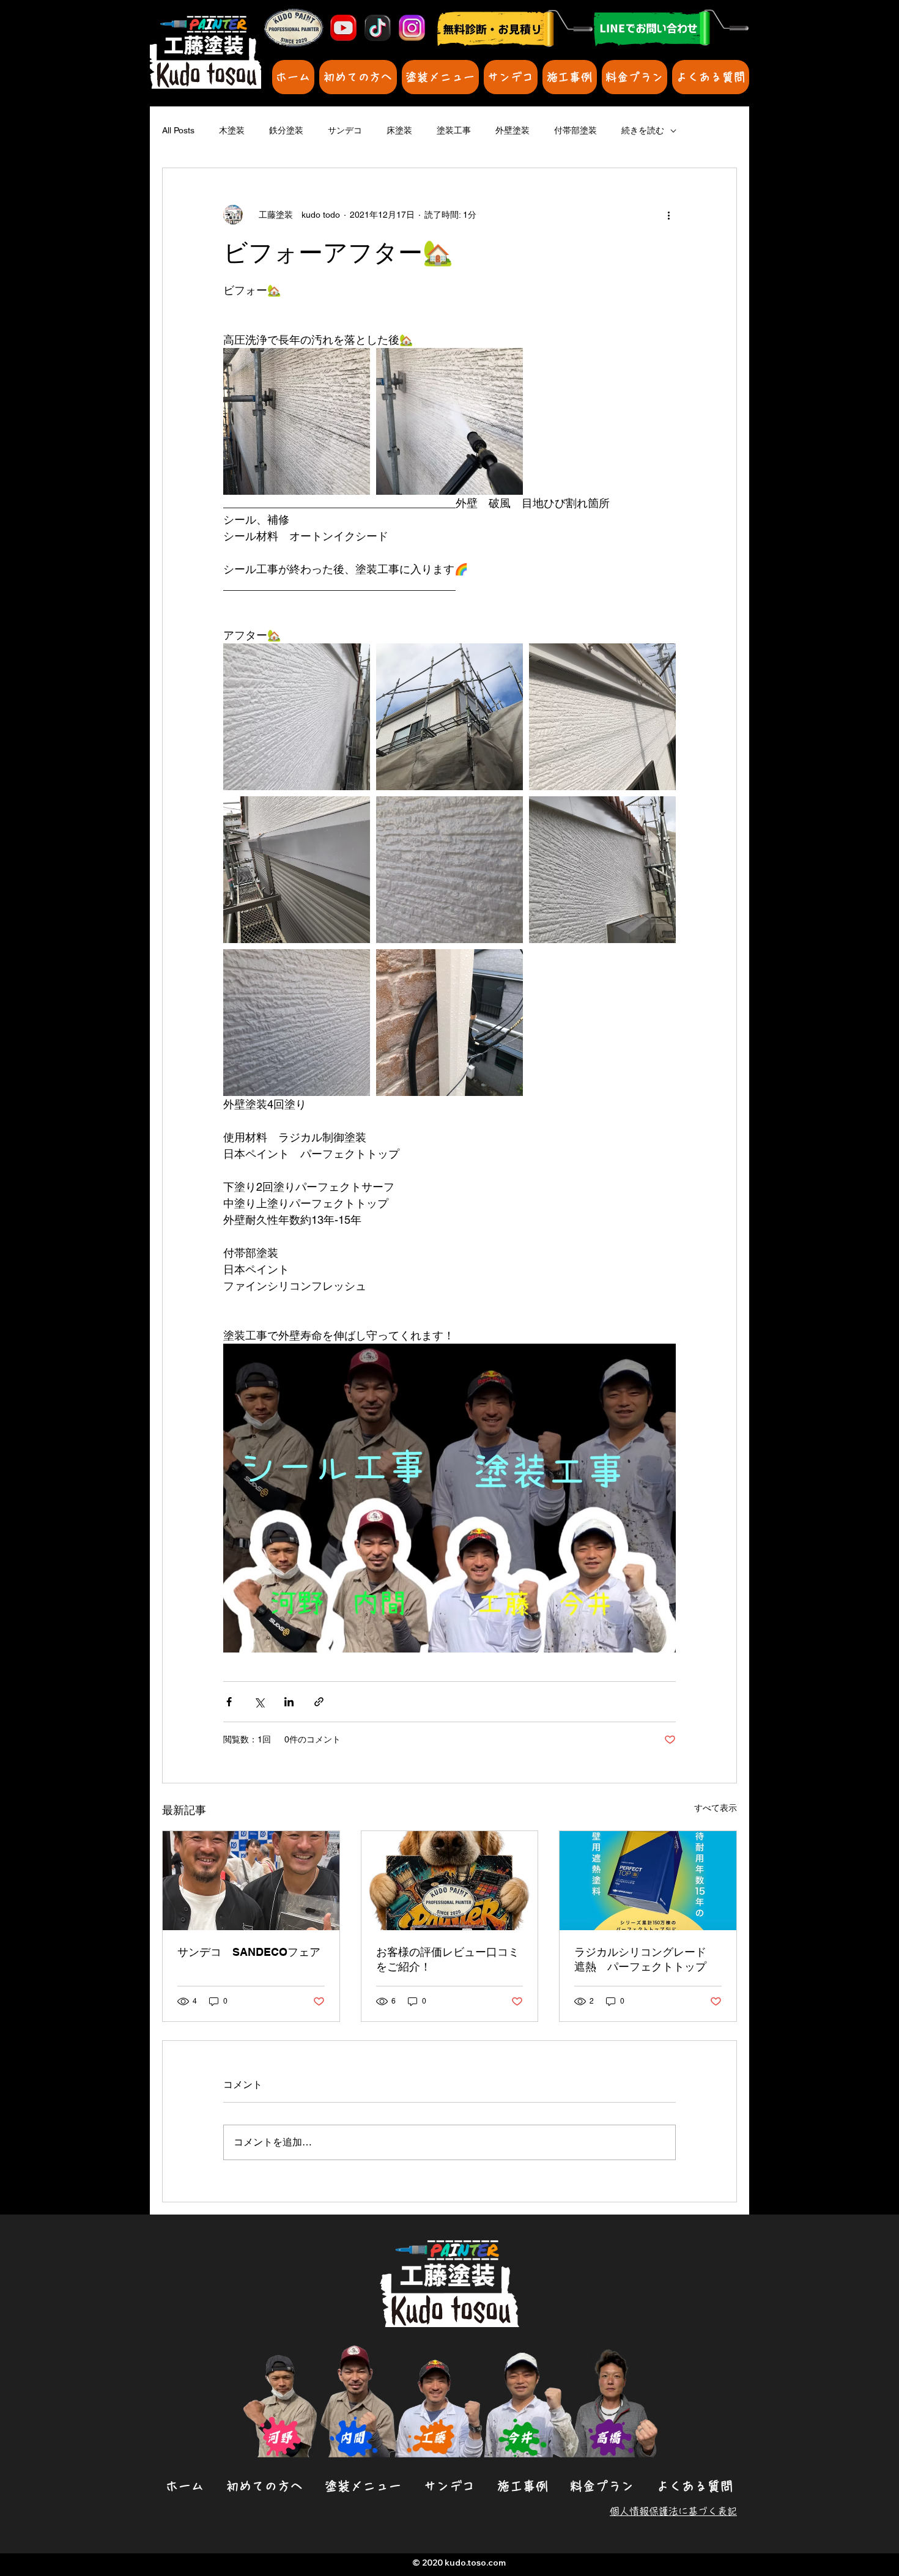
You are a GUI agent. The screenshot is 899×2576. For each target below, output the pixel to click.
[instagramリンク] (412, 28)
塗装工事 (454, 130)
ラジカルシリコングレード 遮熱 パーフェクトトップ (646, 1959)
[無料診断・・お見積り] (514, 28)
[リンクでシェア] (319, 1702)
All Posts (178, 130)
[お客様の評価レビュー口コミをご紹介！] (450, 1881)
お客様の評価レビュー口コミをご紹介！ (448, 1959)
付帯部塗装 (575, 130)
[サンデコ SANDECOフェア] (251, 1881)
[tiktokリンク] (378, 28)
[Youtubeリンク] (343, 28)
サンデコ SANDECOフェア (249, 1952)
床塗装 (399, 130)
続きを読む (643, 130)
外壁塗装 (512, 130)
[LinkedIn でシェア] (289, 1702)
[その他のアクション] (668, 215)
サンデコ (345, 130)
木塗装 (232, 130)
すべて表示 (716, 1808)
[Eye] (671, 28)
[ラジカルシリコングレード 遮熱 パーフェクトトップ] (648, 1881)
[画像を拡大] (297, 421)
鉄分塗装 (286, 130)
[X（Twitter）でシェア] (259, 1702)
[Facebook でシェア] (229, 1702)
